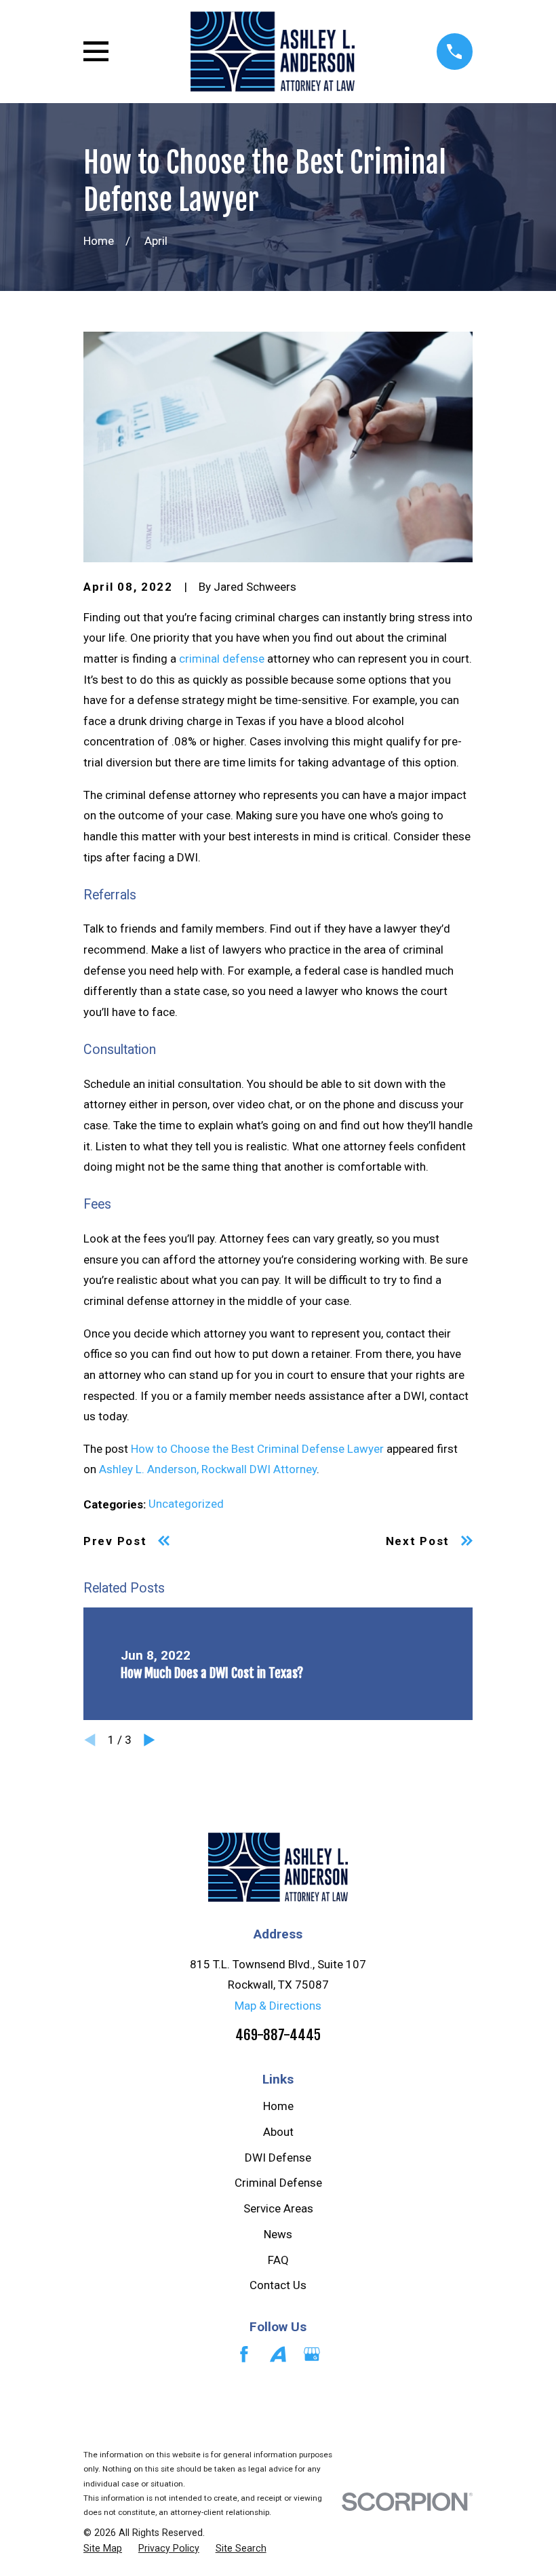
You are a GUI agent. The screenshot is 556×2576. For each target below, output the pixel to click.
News (278, 2234)
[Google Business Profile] (312, 2354)
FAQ (278, 2260)
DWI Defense (278, 2158)
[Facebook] (244, 2354)
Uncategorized (186, 1504)
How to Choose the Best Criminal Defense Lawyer (257, 1449)
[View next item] (150, 1740)
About (278, 2132)
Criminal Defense (278, 2183)
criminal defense (222, 659)
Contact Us (278, 2285)
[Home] (272, 52)
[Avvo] (278, 2354)
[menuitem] (103, 2549)
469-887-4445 (278, 2035)
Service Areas (278, 2208)
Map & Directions (278, 2006)
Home (278, 2106)
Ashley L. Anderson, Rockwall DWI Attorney (208, 1469)
